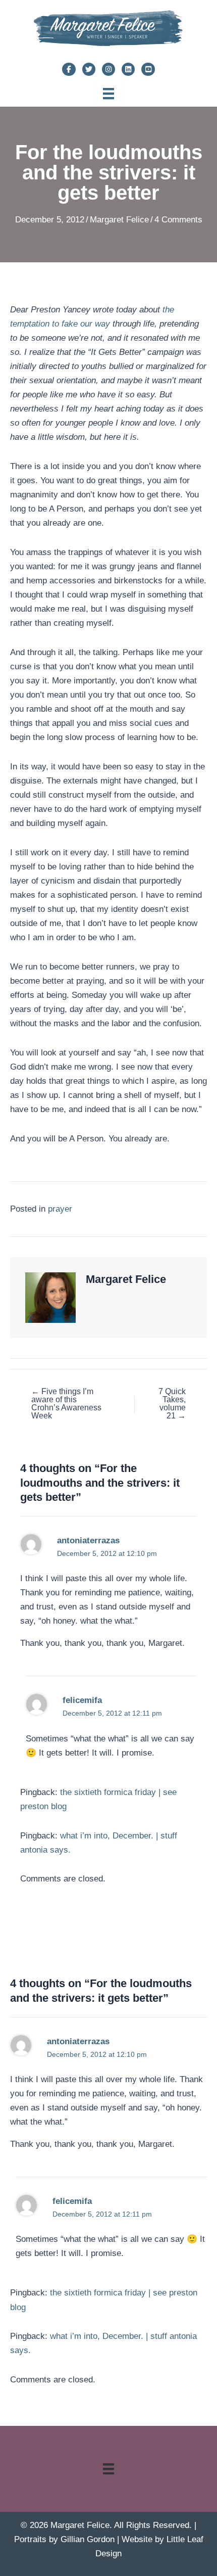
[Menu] (108, 94)
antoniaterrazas (88, 1540)
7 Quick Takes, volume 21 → (172, 1404)
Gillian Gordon (88, 2539)
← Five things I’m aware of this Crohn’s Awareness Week (66, 1404)
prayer (60, 1209)
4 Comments (178, 220)
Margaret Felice (119, 220)
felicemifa (82, 1700)
